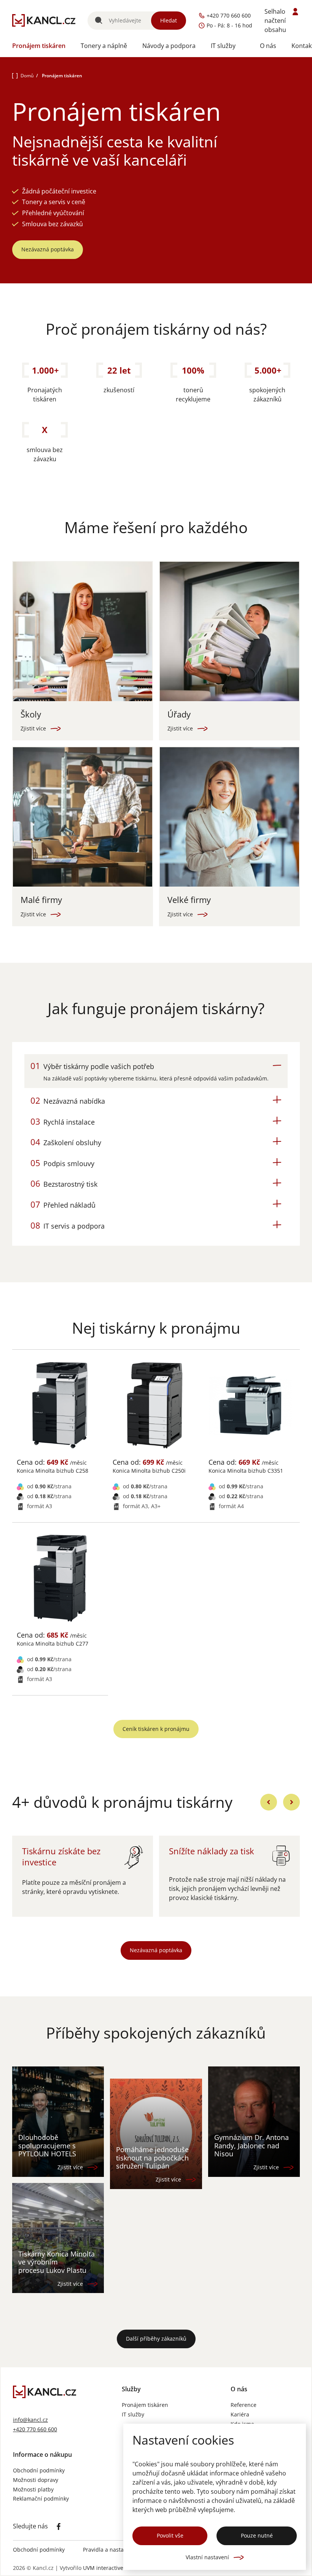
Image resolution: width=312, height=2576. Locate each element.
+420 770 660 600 (35, 2430)
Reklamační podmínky (41, 2499)
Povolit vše (170, 2535)
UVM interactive (103, 2568)
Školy (31, 714)
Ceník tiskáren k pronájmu (156, 1729)
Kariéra (240, 2415)
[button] (156, 1066)
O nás (268, 46)
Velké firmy (189, 900)
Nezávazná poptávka (48, 249)
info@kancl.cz (30, 2420)
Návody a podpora (169, 46)
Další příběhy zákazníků (156, 2339)
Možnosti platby (33, 2490)
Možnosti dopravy (36, 2480)
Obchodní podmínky (39, 2471)
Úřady (179, 714)
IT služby (223, 46)
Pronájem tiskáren (39, 46)
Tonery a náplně (104, 46)
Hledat (169, 20)
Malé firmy (41, 900)
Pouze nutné (257, 2535)
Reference (244, 2405)
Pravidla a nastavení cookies (119, 2550)
